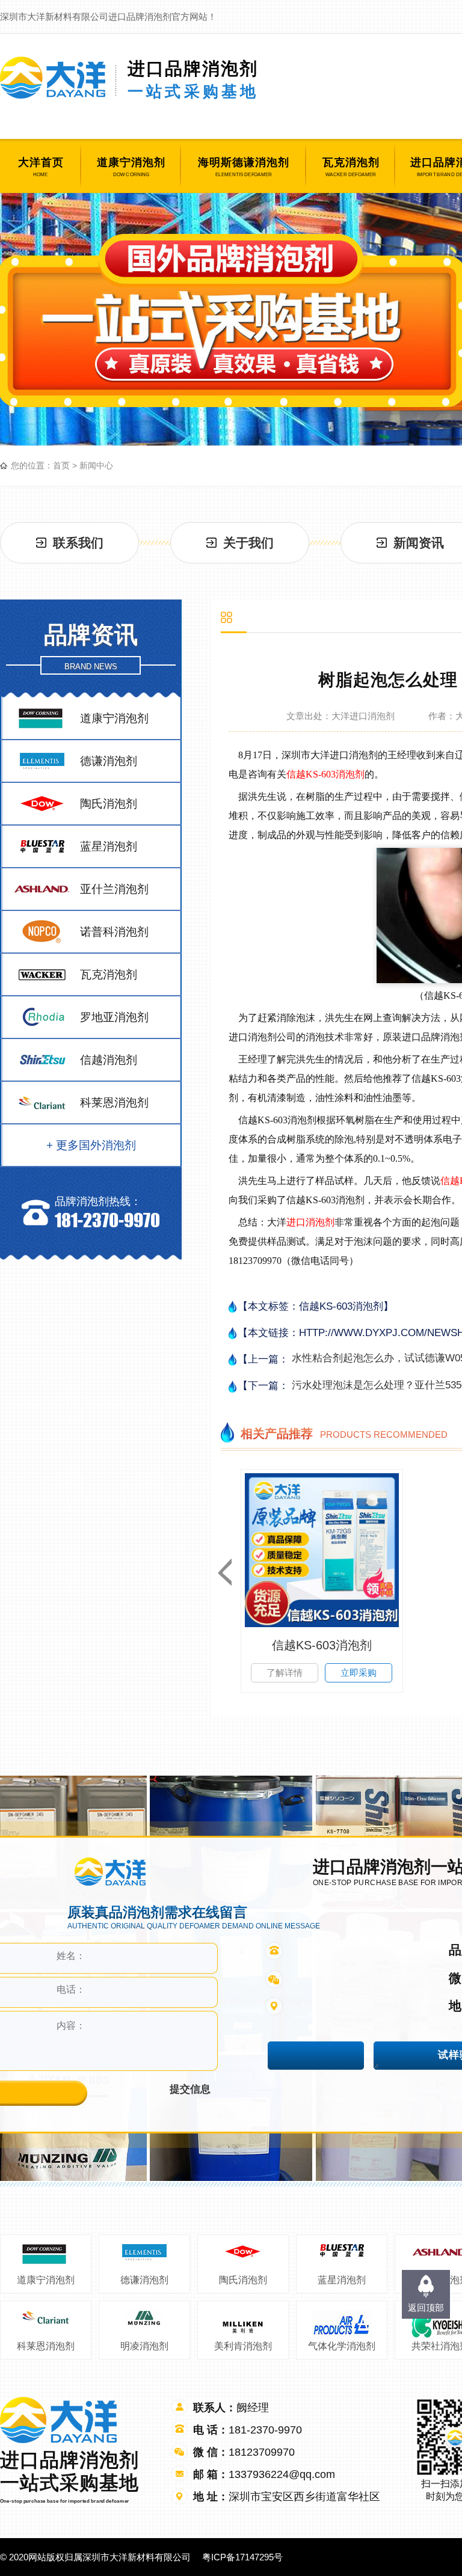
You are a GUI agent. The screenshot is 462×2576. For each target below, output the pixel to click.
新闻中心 (96, 465)
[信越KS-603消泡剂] (322, 1550)
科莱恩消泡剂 (46, 2346)
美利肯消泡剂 (243, 2346)
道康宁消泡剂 (46, 2280)
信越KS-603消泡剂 (325, 774)
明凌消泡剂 (144, 2346)
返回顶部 (426, 2308)
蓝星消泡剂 (342, 2280)
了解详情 (285, 1673)
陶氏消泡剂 (243, 2280)
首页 (61, 465)
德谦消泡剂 (144, 2280)
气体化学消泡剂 (342, 2346)
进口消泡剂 (310, 1222)
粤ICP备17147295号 (242, 2557)
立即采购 (359, 1673)
